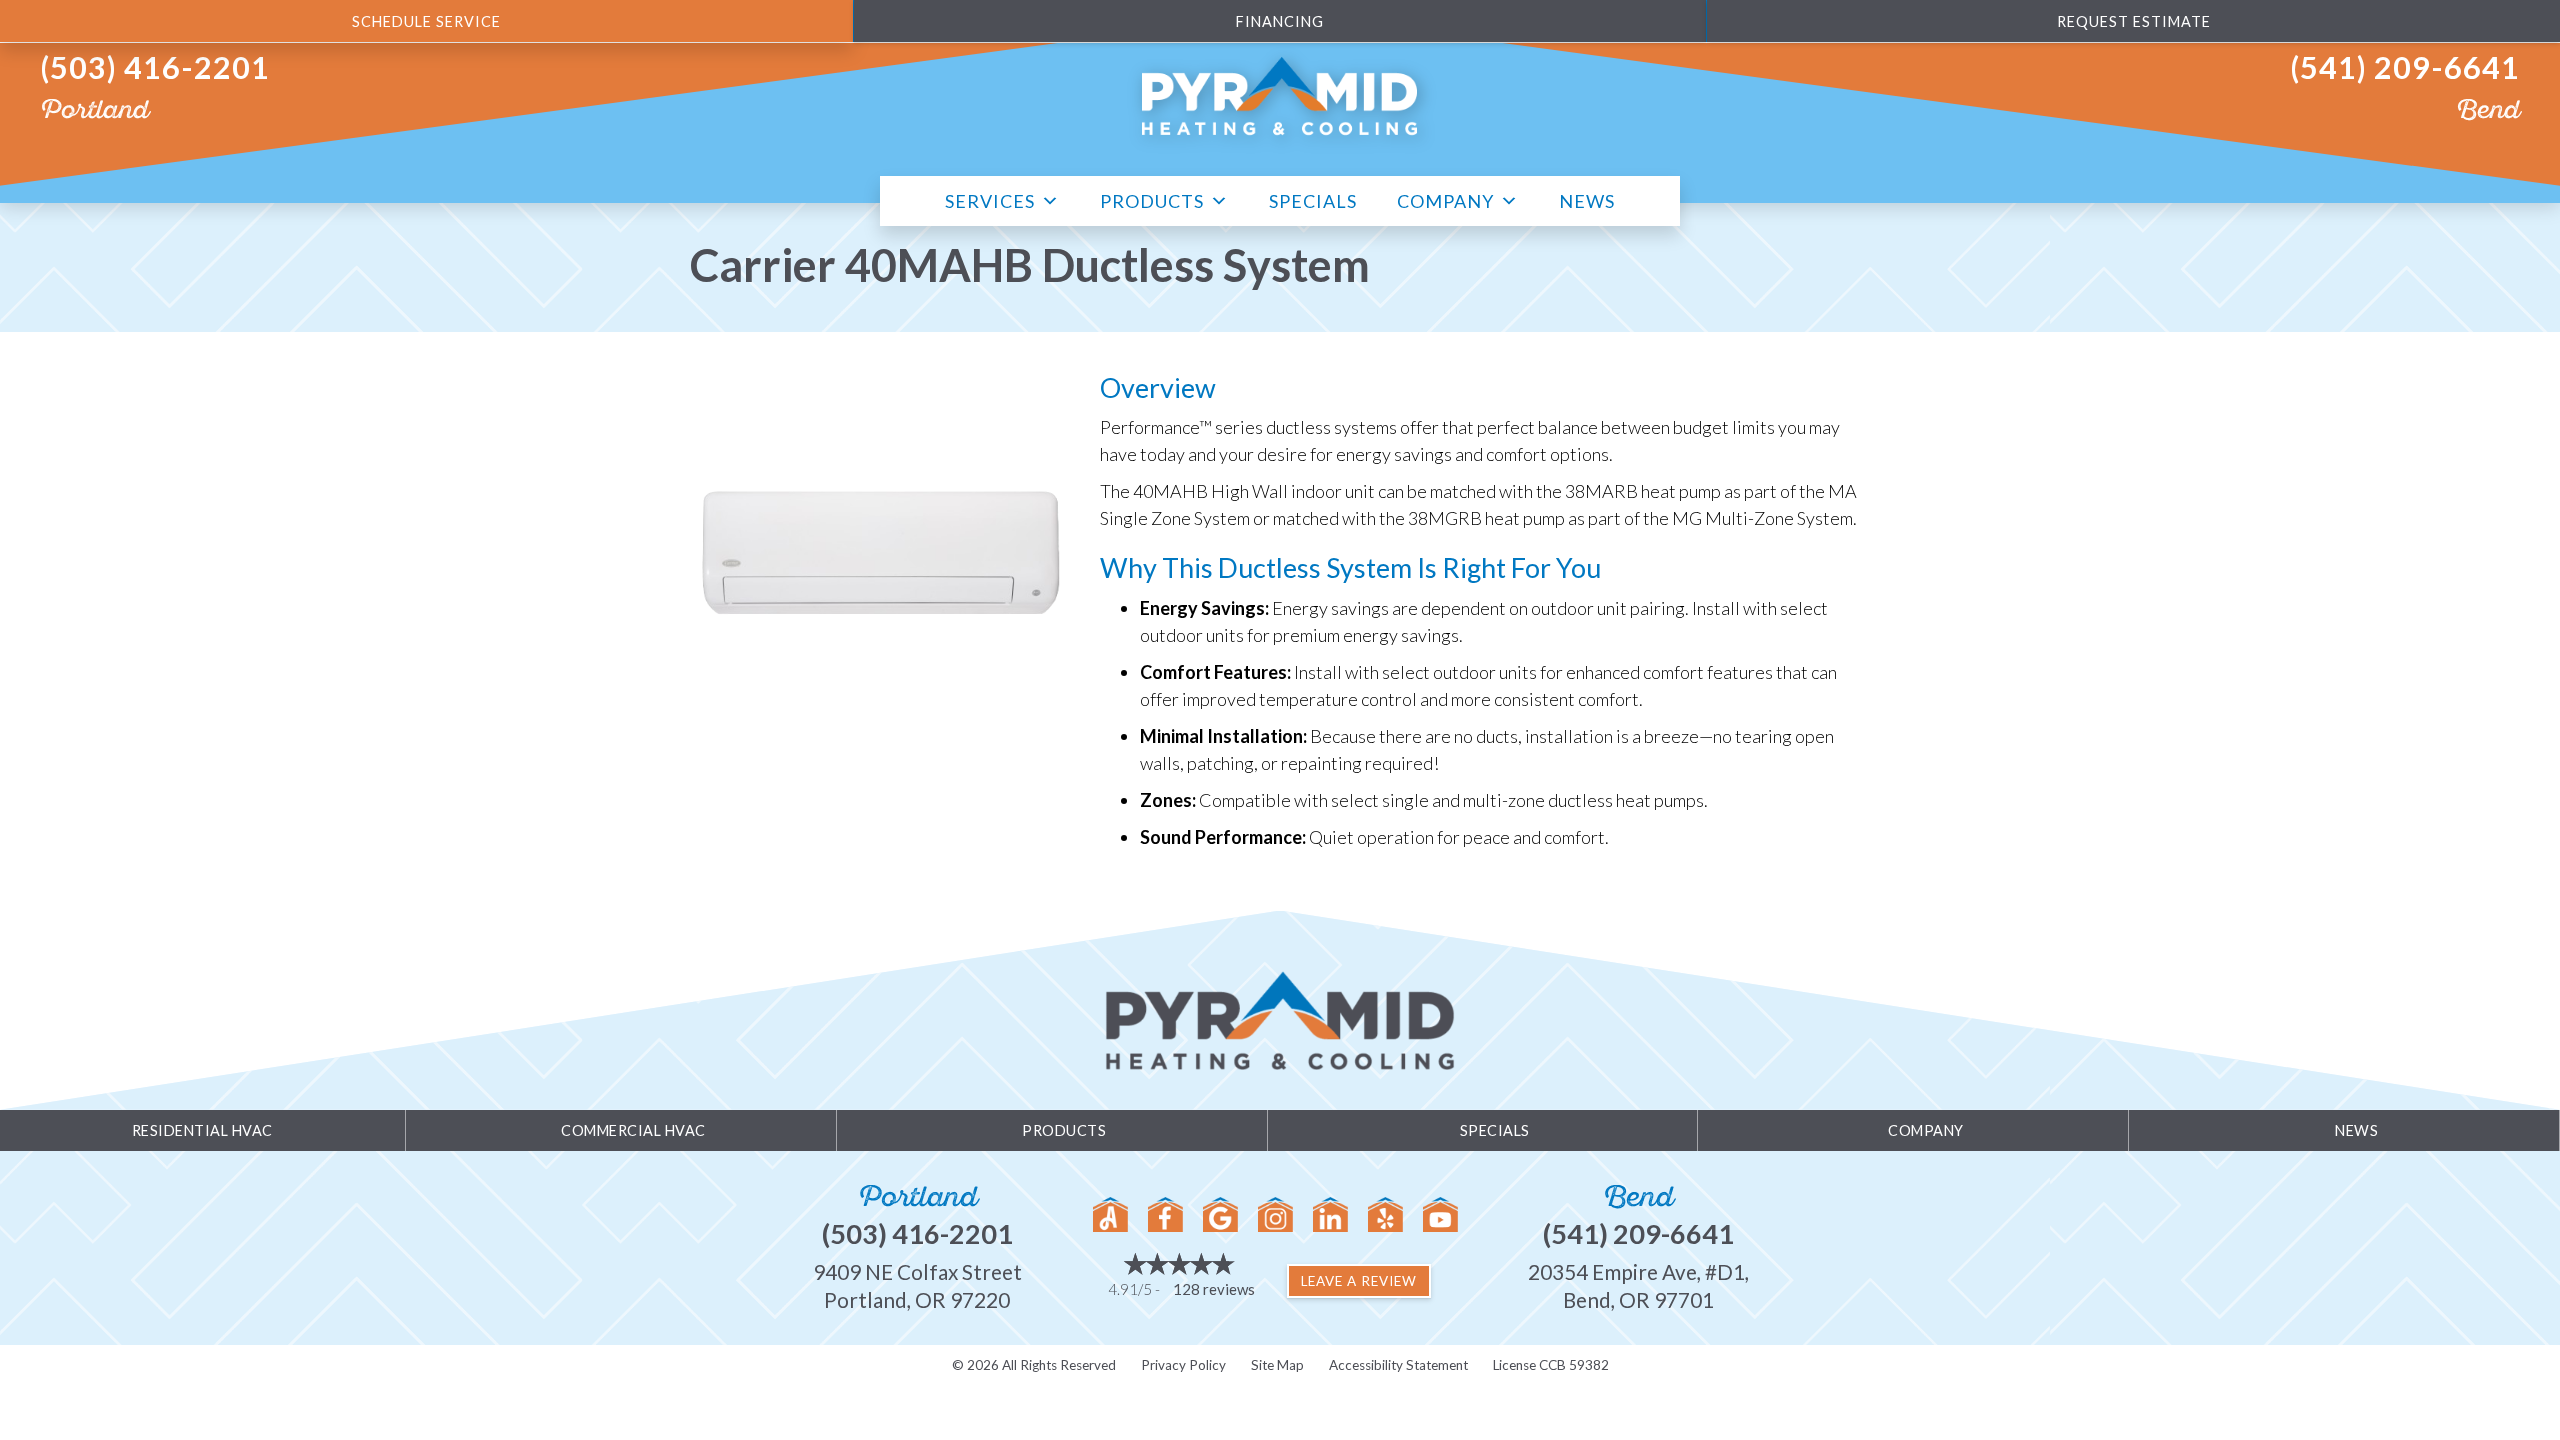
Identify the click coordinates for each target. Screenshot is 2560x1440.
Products (1152, 200)
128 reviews (1214, 1289)
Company (1445, 200)
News (1587, 200)
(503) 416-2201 (155, 67)
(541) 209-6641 (2405, 67)
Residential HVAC (202, 1130)
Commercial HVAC (633, 1130)
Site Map (1277, 1365)
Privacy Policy (1183, 1365)
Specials (1313, 200)
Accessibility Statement (1398, 1365)
